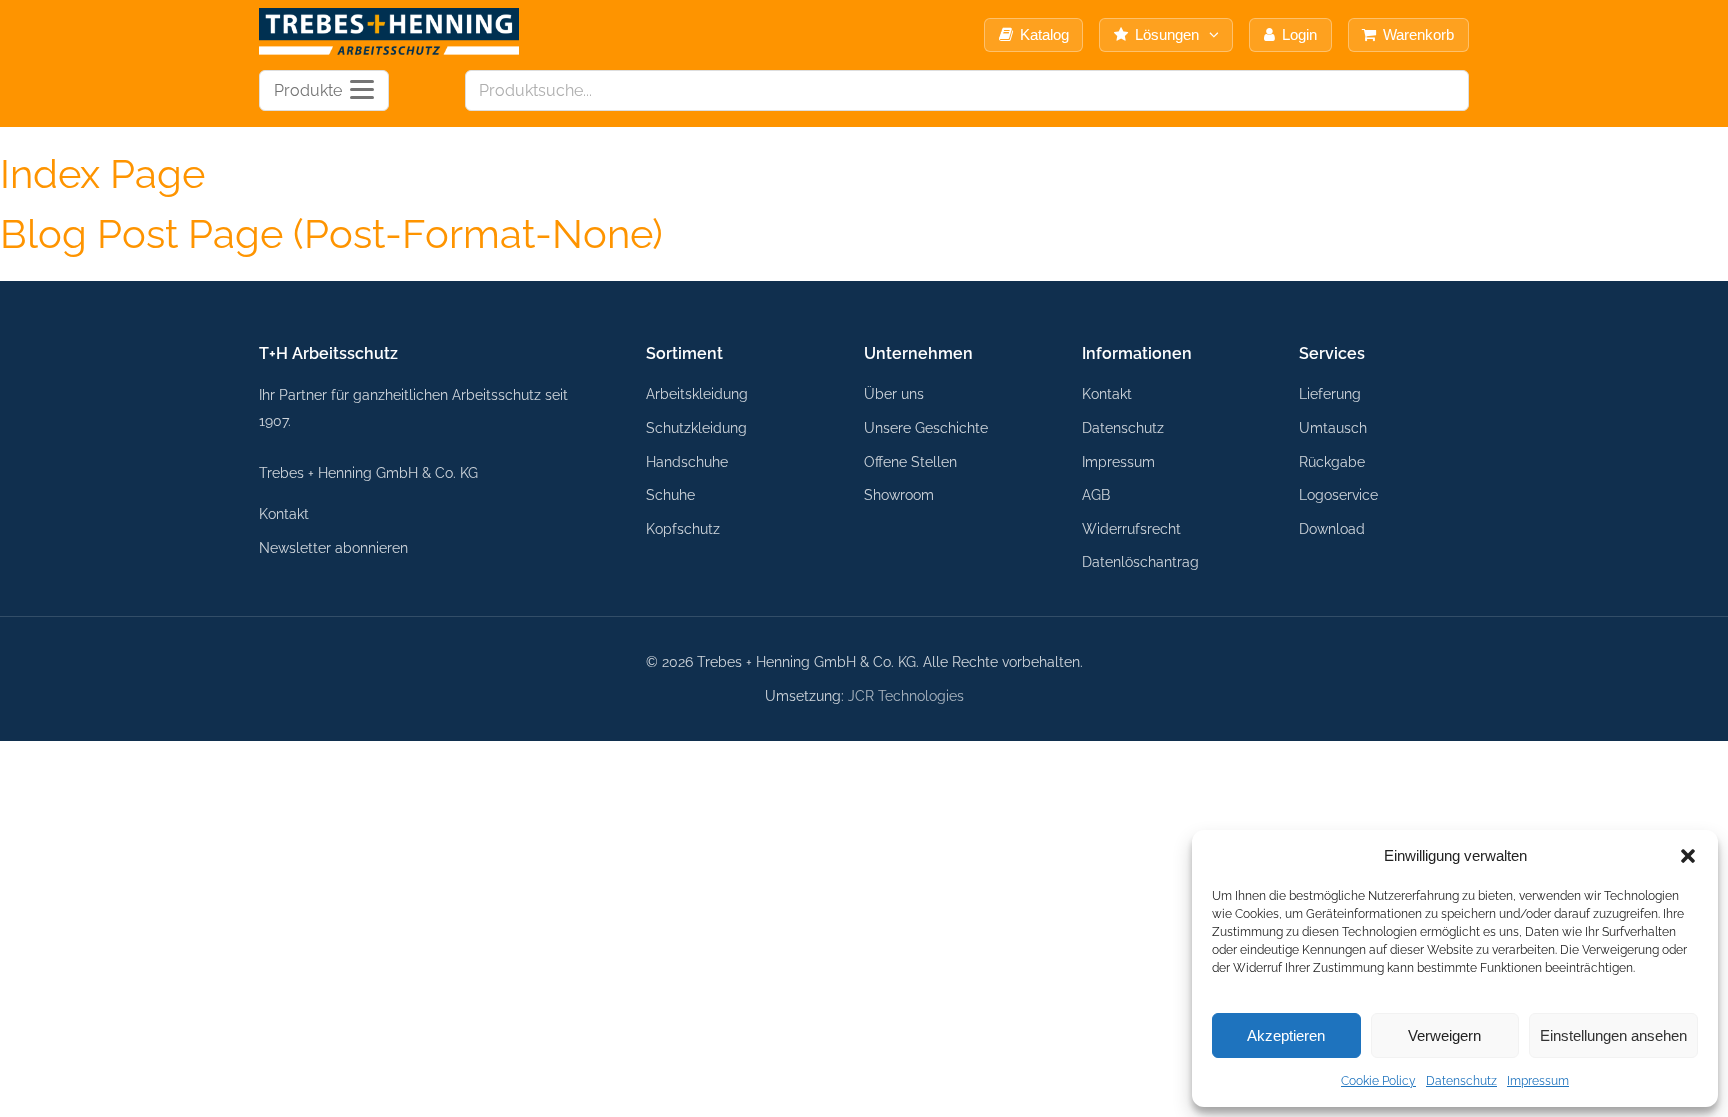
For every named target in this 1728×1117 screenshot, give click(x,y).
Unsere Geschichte (926, 427)
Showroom (899, 494)
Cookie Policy (1378, 1081)
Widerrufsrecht (1131, 528)
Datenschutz (1461, 1081)
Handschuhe (687, 461)
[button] (1688, 856)
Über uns (894, 393)
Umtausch (1333, 427)
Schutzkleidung (696, 427)
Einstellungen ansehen (1613, 1035)
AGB (1096, 494)
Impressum (1538, 1081)
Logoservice (1338, 494)
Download (1332, 528)
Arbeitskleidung (697, 393)
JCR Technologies (906, 695)
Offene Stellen (910, 461)
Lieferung (1330, 393)
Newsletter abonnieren (333, 547)
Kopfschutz (683, 528)
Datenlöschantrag (1140, 561)
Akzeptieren (1286, 1035)
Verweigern (1444, 1035)
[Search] (1448, 90)
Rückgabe (1332, 461)
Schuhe (670, 494)
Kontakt (284, 513)
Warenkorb (1418, 34)
